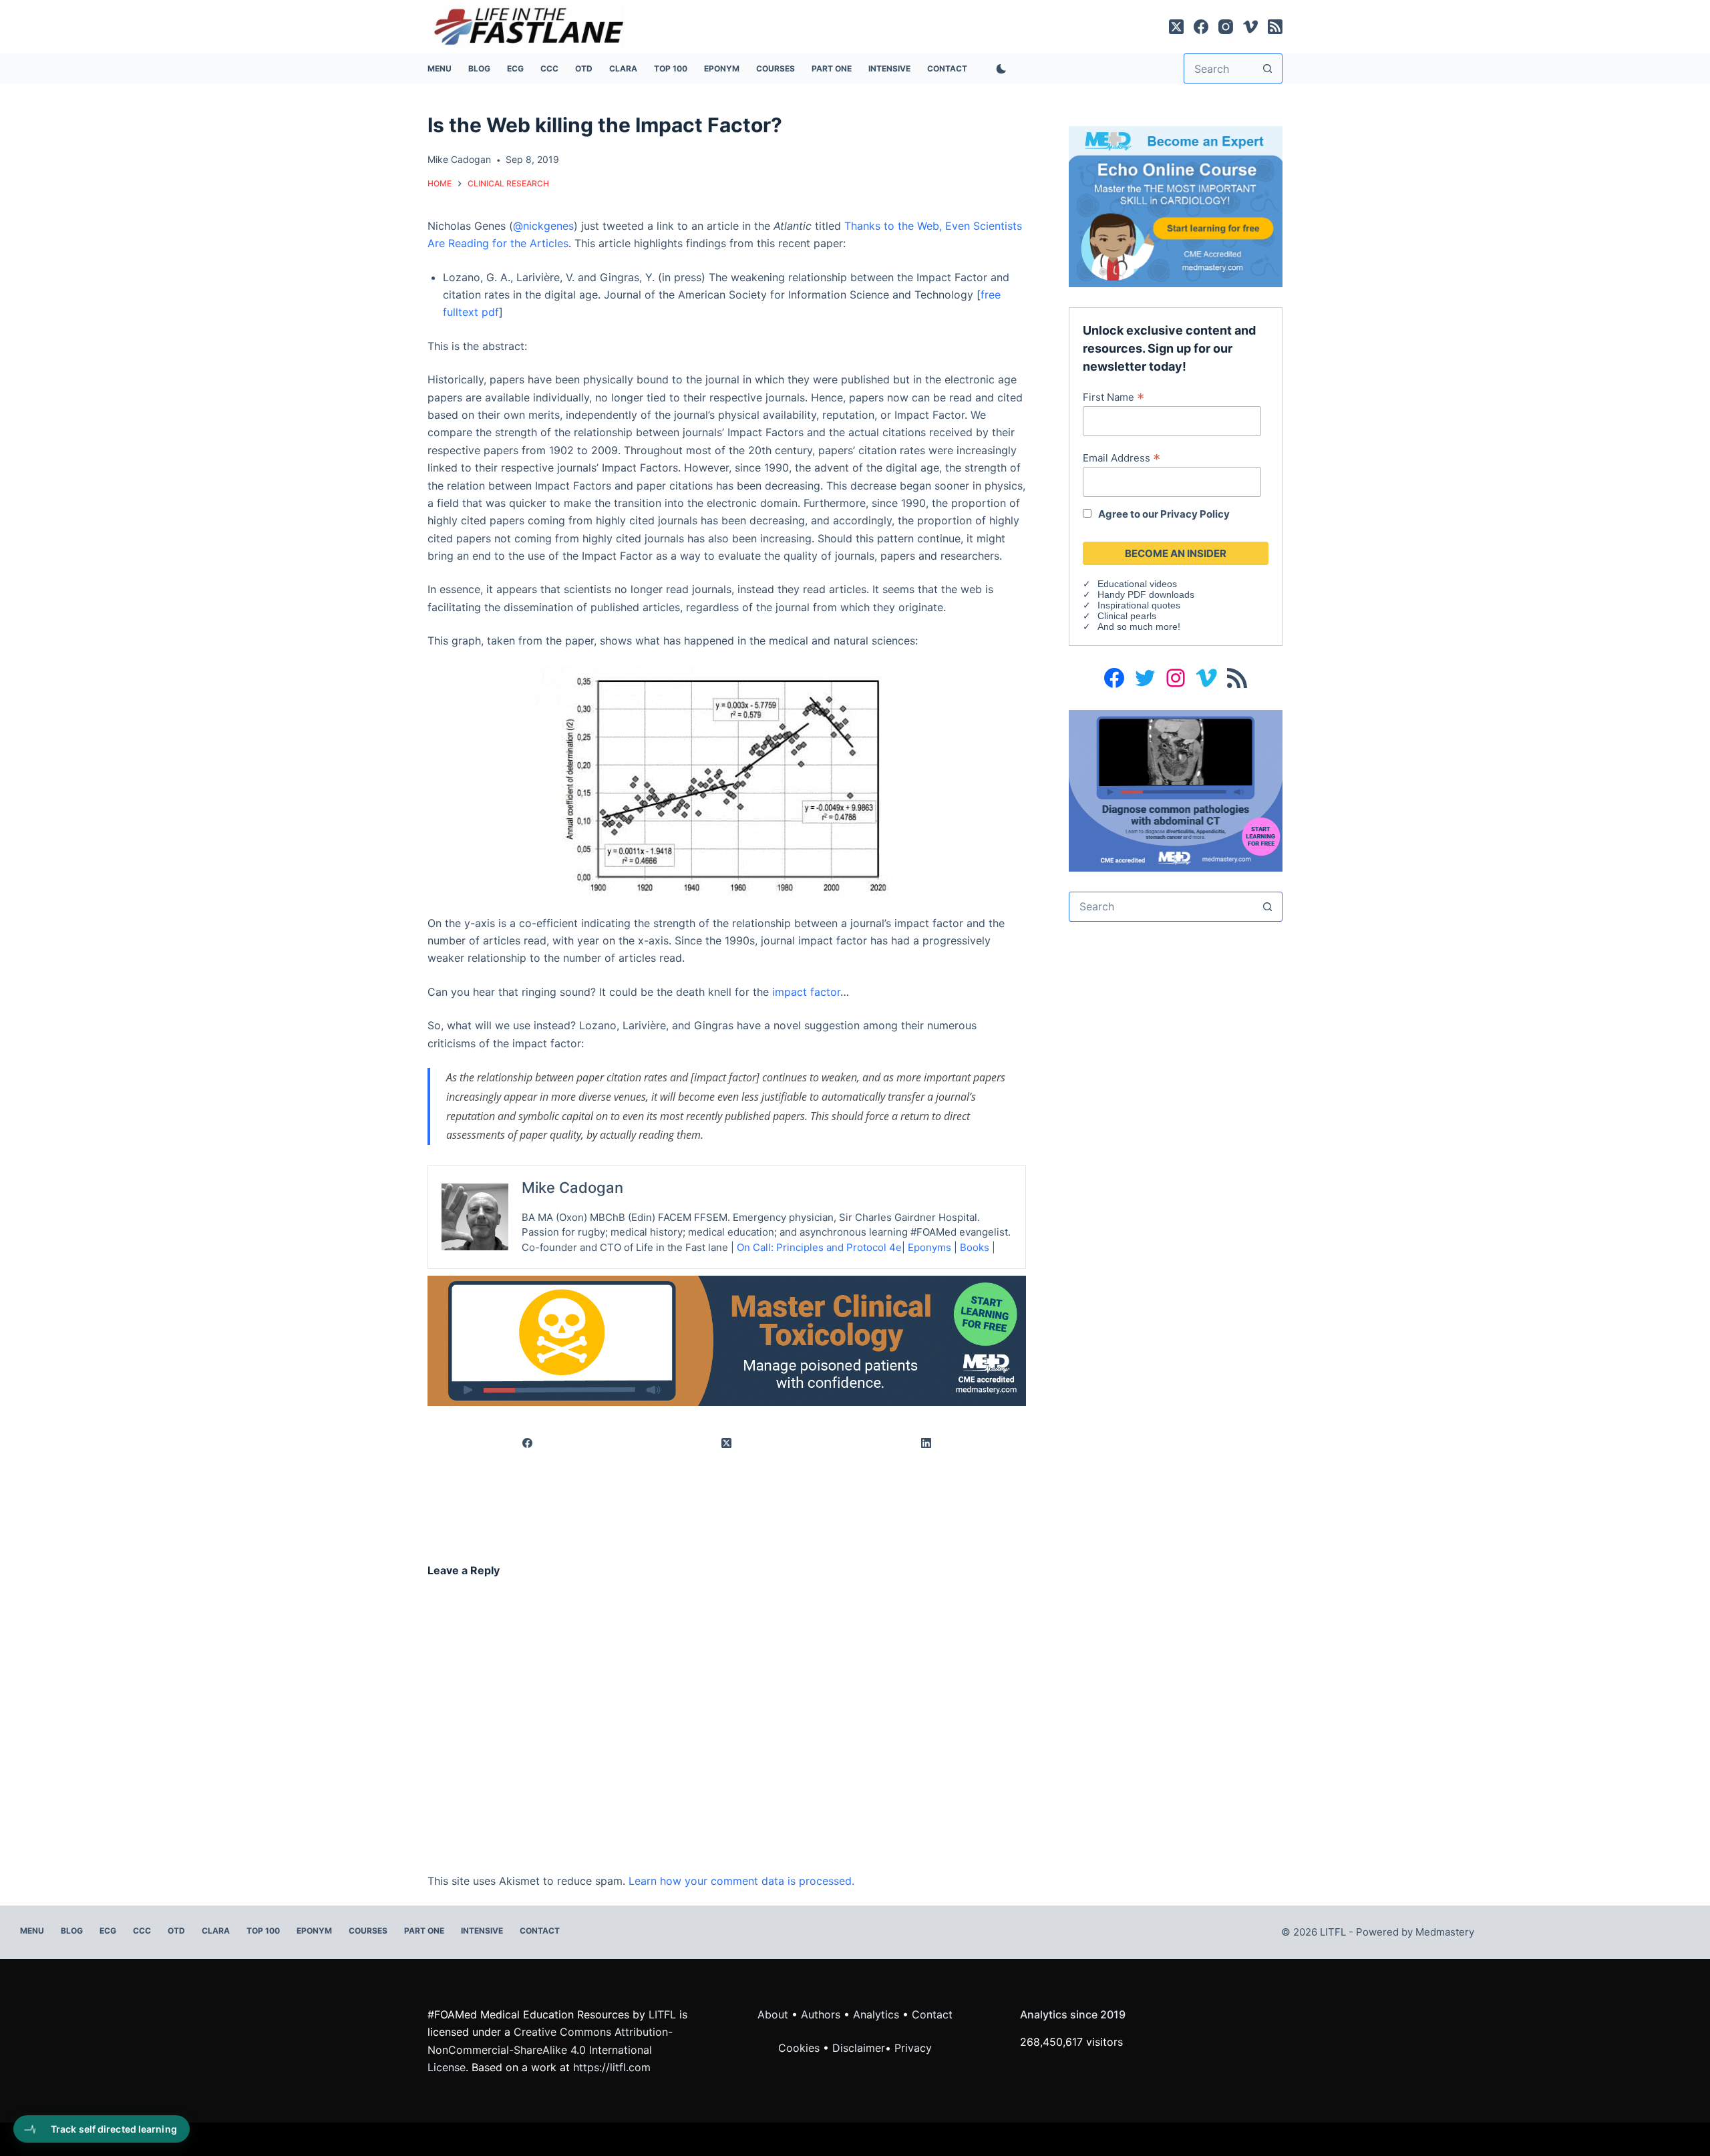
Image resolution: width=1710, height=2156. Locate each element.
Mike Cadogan (572, 1188)
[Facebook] (1201, 27)
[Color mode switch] (999, 69)
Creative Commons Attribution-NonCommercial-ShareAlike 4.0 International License (550, 2049)
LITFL (662, 2014)
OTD (584, 68)
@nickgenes (543, 226)
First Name (1114, 397)
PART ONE (832, 68)
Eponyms (929, 1247)
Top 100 (671, 68)
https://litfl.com (612, 2067)
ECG (515, 68)
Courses (776, 68)
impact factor (806, 992)
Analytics (876, 2014)
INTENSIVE (889, 68)
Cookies (801, 2048)
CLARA (623, 68)
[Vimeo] (1250, 27)
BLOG (479, 68)
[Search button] (1267, 68)
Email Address (1122, 458)
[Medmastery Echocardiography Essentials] (1176, 206)
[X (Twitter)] (1176, 27)
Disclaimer (859, 2048)
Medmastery (1445, 1932)
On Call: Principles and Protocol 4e (819, 1247)
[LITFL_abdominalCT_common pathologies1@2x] (1176, 789)
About (773, 2014)
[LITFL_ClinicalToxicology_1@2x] (727, 1340)
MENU (440, 68)
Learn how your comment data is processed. (741, 1881)
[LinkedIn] (926, 1444)
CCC (549, 68)
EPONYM (722, 68)
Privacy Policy (1195, 514)
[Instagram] (1226, 27)
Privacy (913, 2048)
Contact (947, 68)
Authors (821, 2014)
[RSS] (1275, 27)
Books (975, 1247)
